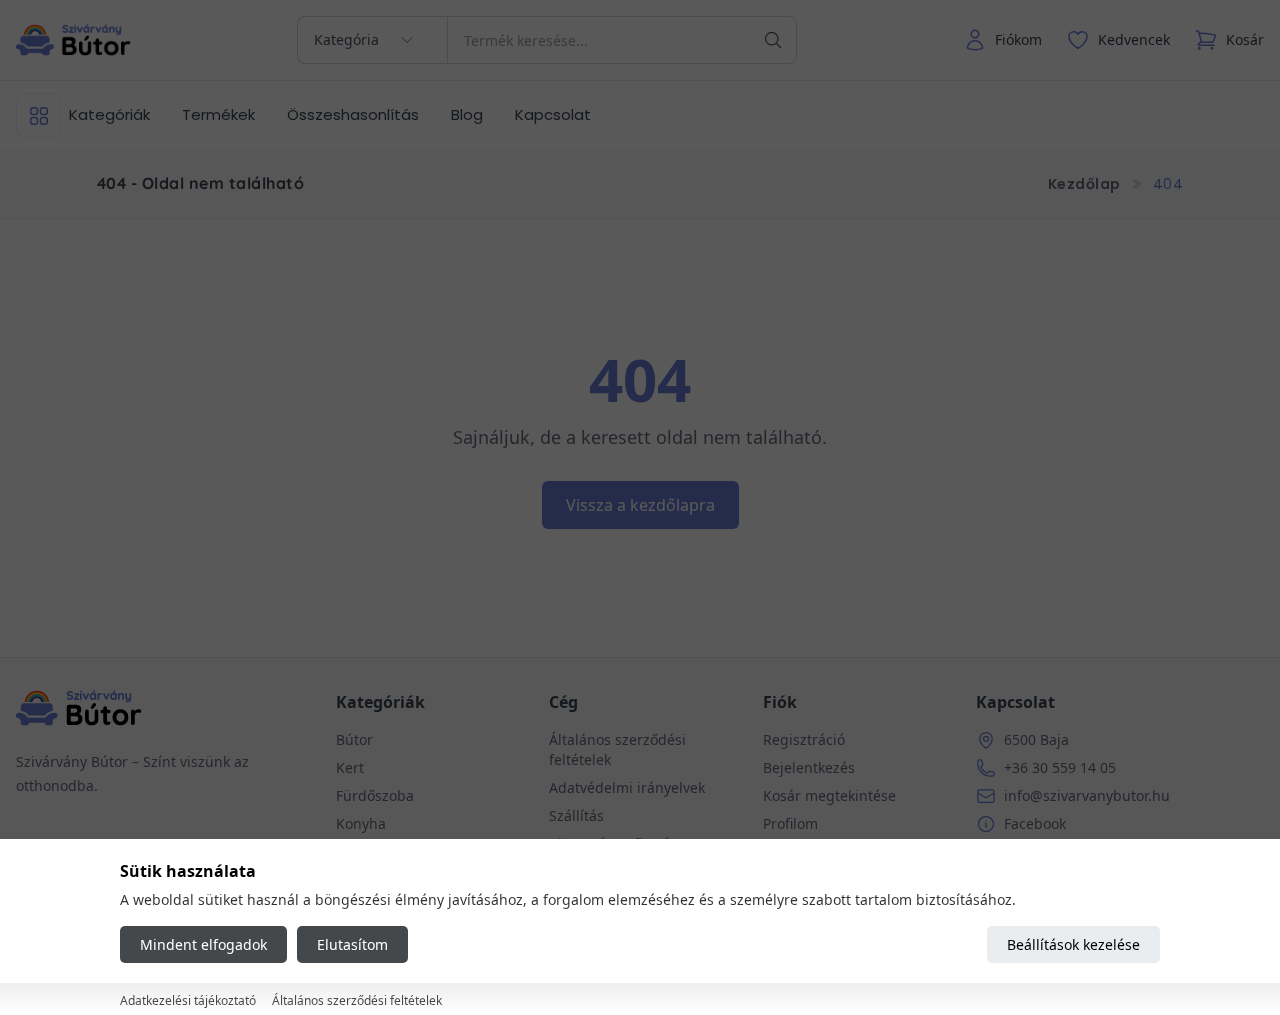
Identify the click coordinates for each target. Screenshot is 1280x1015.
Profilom (790, 823)
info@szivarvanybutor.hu (1087, 795)
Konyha (361, 823)
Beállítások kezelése (1073, 944)
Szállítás (576, 815)
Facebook (1035, 823)
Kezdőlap (1084, 184)
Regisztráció (804, 739)
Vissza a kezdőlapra (640, 505)
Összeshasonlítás (353, 114)
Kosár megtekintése (829, 795)
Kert (350, 767)
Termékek (218, 114)
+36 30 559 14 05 (1060, 767)
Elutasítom (352, 944)
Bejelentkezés (809, 767)
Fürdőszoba (375, 795)
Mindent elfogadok (203, 944)
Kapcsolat (553, 114)
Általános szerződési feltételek (357, 1000)
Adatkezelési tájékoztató (188, 1000)
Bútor (354, 739)
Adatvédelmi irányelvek (627, 787)
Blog (467, 114)
